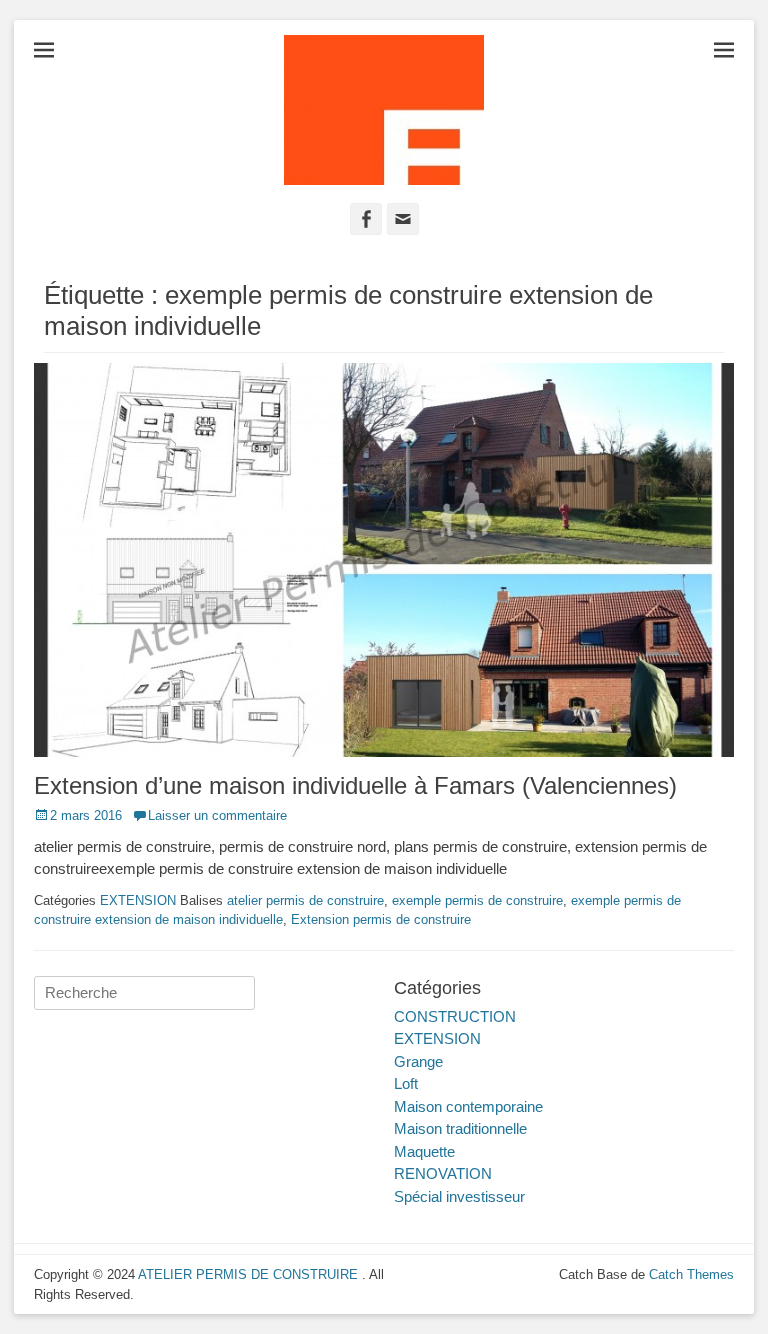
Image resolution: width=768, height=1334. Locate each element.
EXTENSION (138, 900)
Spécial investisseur (459, 1196)
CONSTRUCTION (455, 1016)
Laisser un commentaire (217, 815)
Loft (406, 1083)
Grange (418, 1061)
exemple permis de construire (477, 900)
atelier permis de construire (305, 900)
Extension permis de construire (381, 919)
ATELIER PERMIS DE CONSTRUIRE (250, 1274)
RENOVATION (443, 1173)
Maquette (424, 1151)
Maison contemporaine (468, 1106)
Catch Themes (691, 1274)
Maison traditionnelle (460, 1128)
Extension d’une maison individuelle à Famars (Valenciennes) (355, 785)
